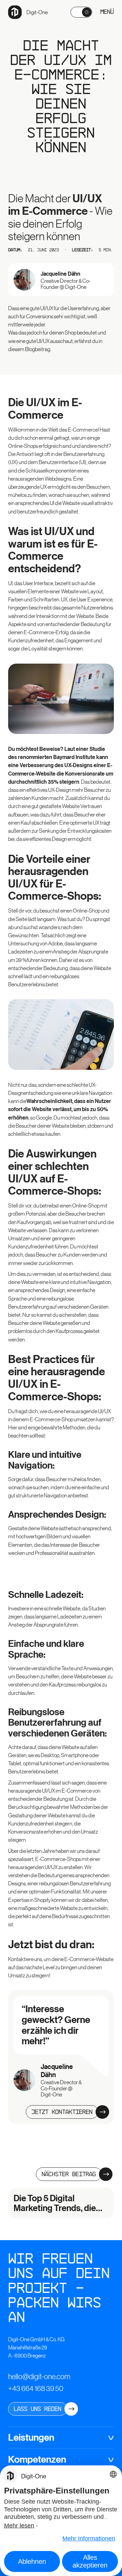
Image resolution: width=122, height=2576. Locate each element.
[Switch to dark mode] (81, 12)
